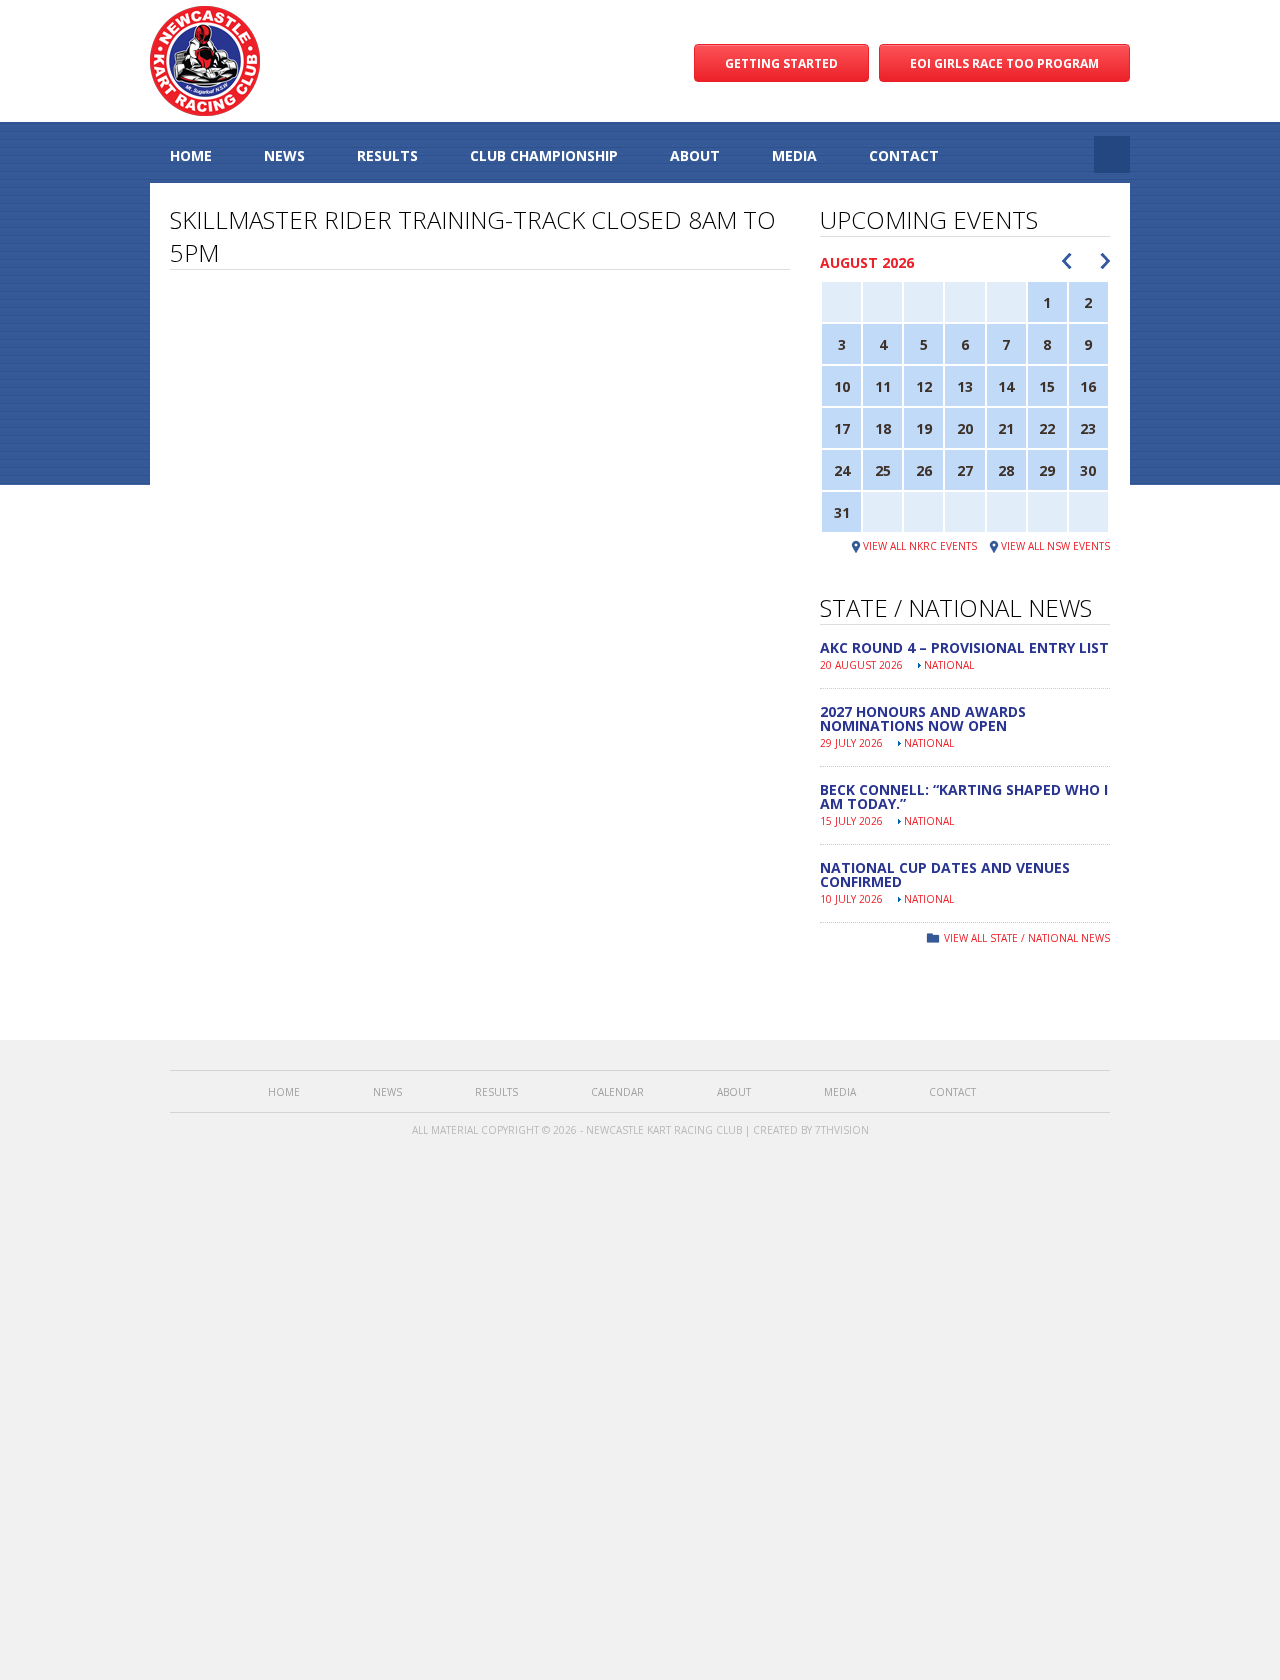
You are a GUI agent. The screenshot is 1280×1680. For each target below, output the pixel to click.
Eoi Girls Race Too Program (1004, 63)
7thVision (842, 1130)
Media (794, 155)
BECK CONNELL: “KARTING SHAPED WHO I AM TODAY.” (964, 796)
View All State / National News (1027, 938)
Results (387, 155)
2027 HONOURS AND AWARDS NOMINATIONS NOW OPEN (923, 718)
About (695, 155)
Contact (904, 155)
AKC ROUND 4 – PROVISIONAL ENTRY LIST (964, 647)
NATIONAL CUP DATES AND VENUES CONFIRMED (945, 874)
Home (191, 155)
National (949, 665)
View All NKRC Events (920, 546)
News (284, 155)
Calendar (617, 1092)
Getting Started (781, 63)
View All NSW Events (1055, 546)
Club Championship (544, 155)
